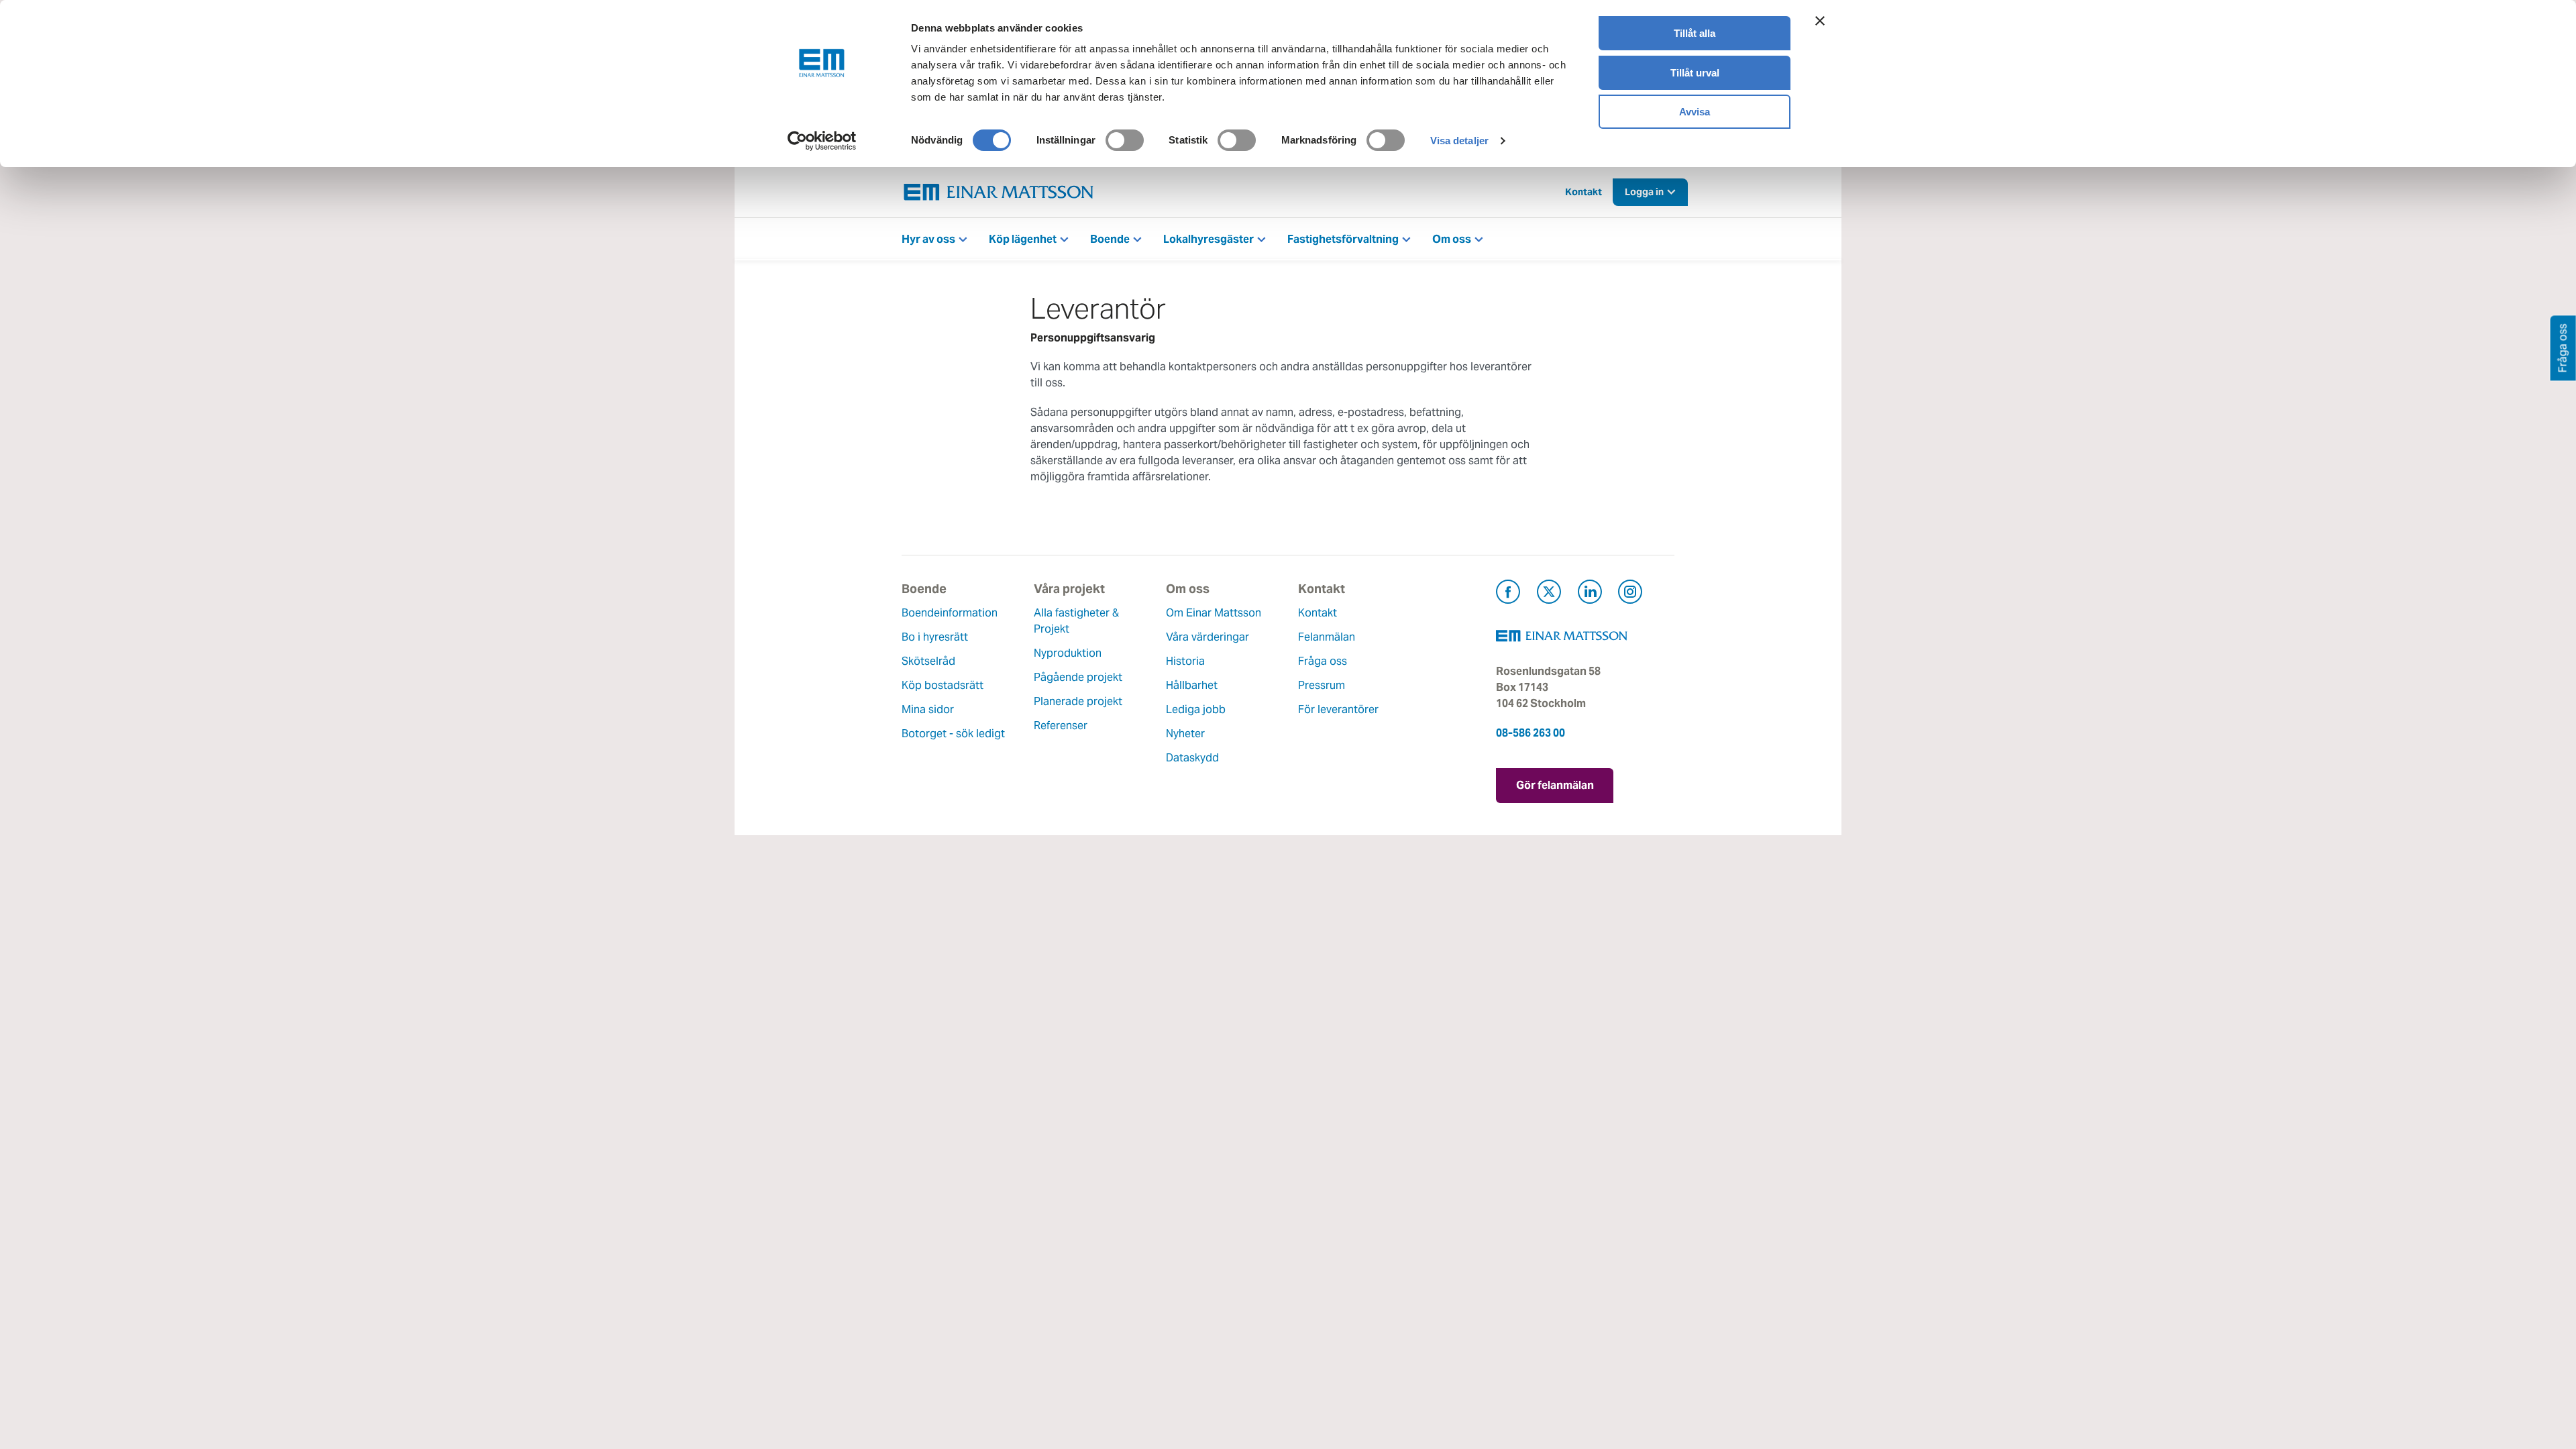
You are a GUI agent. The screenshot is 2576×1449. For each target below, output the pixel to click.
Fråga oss (1323, 661)
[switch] (1125, 140)
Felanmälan (1327, 637)
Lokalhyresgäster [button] (1209, 239)
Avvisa (1695, 112)
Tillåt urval (1695, 73)
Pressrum (1322, 685)
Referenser (1061, 726)
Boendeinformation (950, 613)
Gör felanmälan (1555, 785)
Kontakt (1584, 192)
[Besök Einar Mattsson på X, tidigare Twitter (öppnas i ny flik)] (1549, 594)
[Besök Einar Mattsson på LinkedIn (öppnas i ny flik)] (1590, 594)
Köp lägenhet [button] (1023, 239)
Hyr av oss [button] (928, 239)
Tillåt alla (1695, 33)
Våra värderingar (1207, 637)
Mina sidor (928, 709)
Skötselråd (928, 661)
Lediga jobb (1196, 709)
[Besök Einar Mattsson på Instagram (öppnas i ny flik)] (1630, 594)
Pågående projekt (1078, 677)
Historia (1185, 661)
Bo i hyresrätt (935, 637)
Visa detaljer (1459, 141)
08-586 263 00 (1531, 733)
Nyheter (1185, 734)
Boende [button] (1110, 239)
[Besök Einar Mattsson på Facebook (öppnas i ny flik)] (1508, 594)
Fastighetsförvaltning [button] (1343, 239)
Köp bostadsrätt (943, 685)
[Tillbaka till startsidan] (999, 192)
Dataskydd (1192, 758)
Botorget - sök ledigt (953, 734)
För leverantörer (1338, 709)
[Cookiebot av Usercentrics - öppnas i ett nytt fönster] (822, 141)
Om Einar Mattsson (1214, 613)
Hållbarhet (1192, 685)
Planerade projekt (1078, 701)
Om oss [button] (1452, 239)
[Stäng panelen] (1820, 21)
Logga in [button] (1644, 192)
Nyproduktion (1068, 653)
